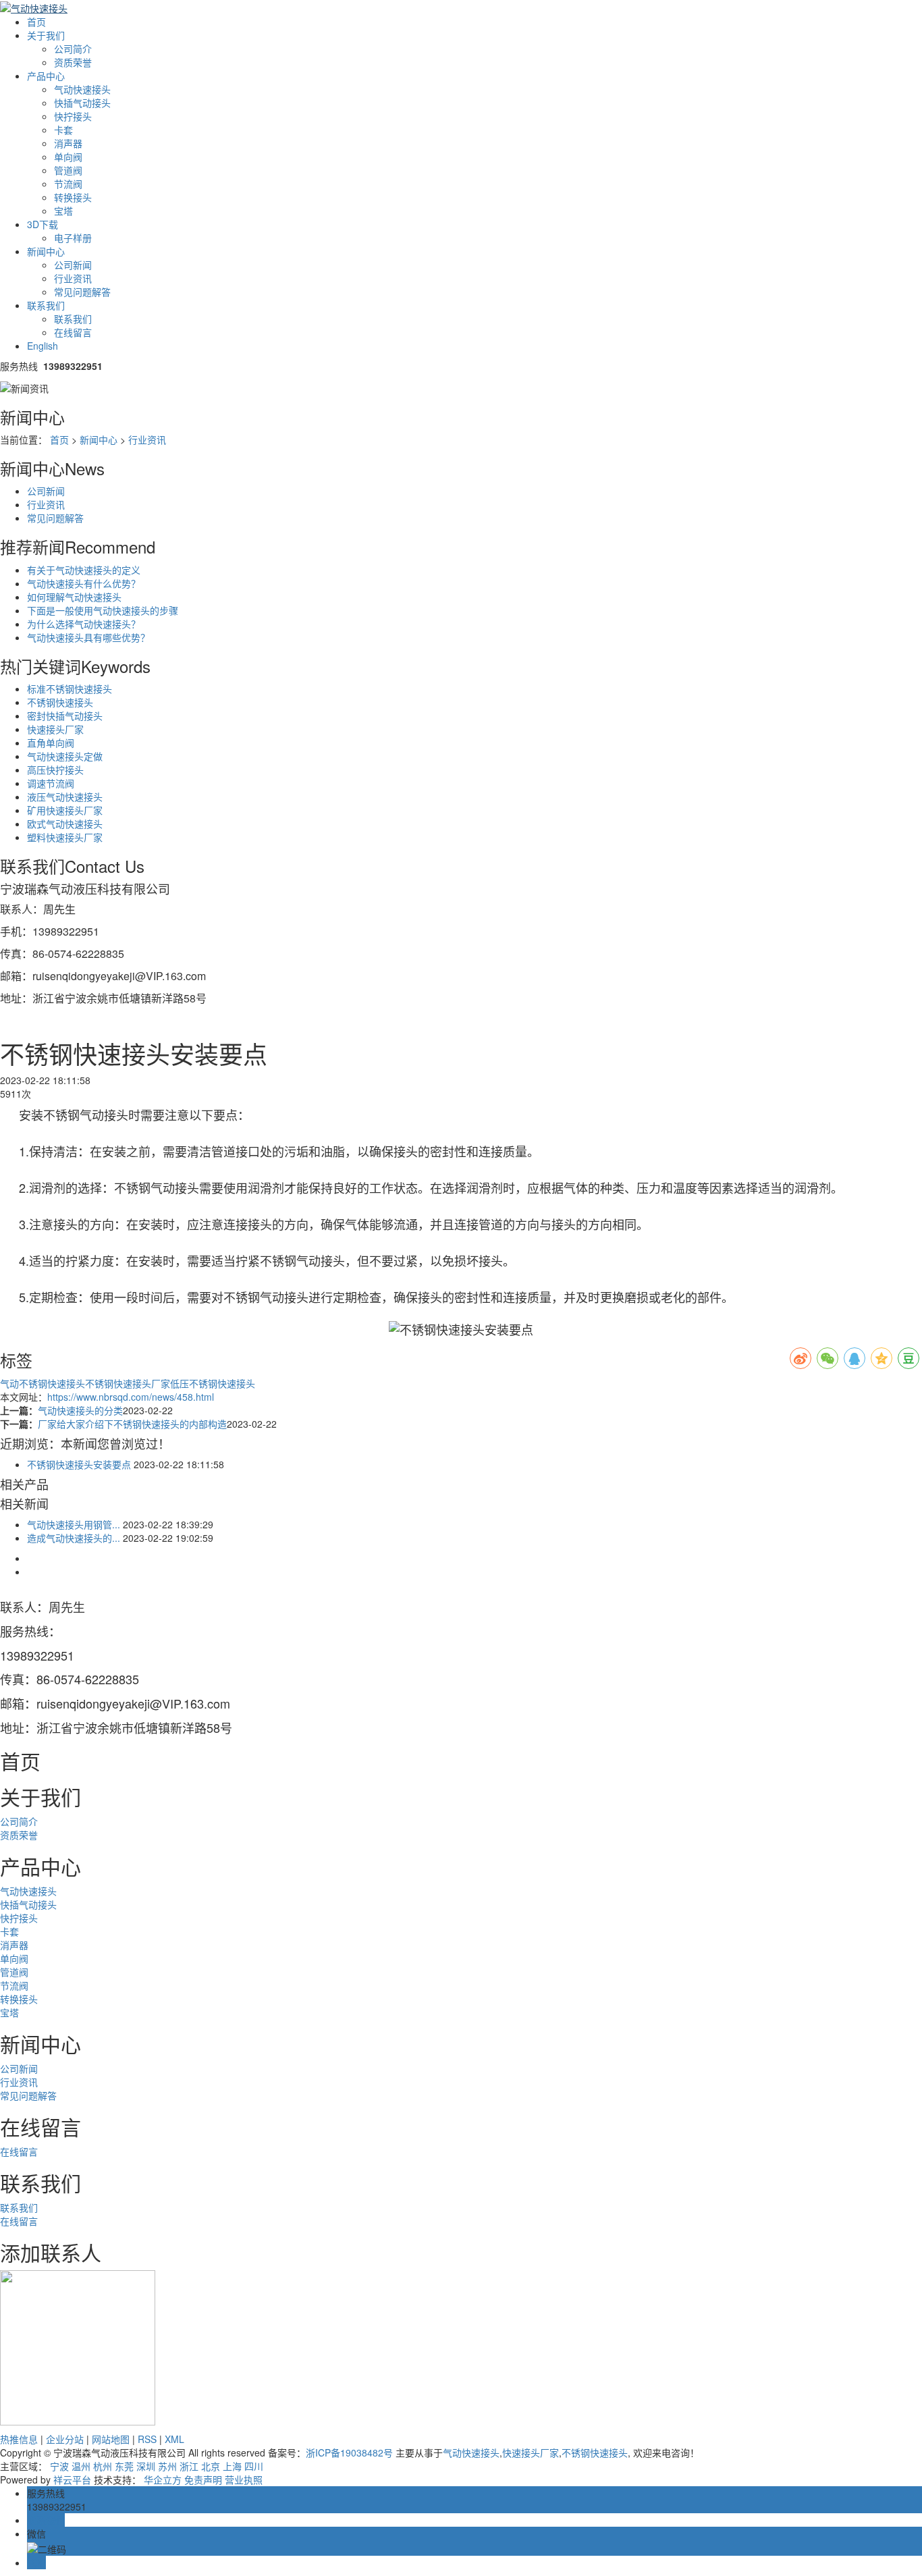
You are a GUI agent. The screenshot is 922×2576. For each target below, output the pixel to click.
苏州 (167, 2466)
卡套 (63, 130)
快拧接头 (73, 116)
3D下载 (43, 224)
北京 (211, 2466)
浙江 (189, 2466)
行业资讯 (73, 278)
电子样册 (73, 238)
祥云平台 (72, 2479)
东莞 (124, 2466)
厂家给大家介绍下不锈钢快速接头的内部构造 (132, 1424)
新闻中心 (46, 251)
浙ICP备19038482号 (349, 2452)
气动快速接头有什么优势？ (84, 583)
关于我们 (46, 35)
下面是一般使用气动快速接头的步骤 (103, 610)
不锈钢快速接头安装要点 (79, 1464)
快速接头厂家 (55, 729)
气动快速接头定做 (65, 756)
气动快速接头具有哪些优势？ (88, 637)
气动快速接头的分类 (80, 1410)
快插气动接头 (82, 103)
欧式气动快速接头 (65, 824)
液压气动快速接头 (65, 797)
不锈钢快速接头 (60, 702)
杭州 (103, 2466)
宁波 (59, 2466)
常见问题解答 (82, 292)
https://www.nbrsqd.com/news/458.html (131, 1397)
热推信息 (19, 2439)
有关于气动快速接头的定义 (84, 570)
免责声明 (203, 2479)
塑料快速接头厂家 (65, 837)
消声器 (68, 143)
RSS (147, 2439)
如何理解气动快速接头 (74, 597)
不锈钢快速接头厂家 (128, 1383)
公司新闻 (73, 265)
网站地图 (111, 2439)
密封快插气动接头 (65, 716)
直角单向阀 (51, 743)
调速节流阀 (51, 783)
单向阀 (68, 157)
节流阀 (68, 184)
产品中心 (46, 76)
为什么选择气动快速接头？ (84, 624)
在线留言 (73, 332)
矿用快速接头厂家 (65, 810)
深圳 (146, 2466)
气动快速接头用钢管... (74, 1524)
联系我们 (46, 305)
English (43, 346)
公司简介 (73, 49)
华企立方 (163, 2479)
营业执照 (244, 2479)
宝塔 (63, 211)
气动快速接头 (82, 89)
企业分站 (65, 2439)
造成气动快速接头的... (74, 1538)
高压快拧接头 (55, 770)
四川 (254, 2466)
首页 (36, 22)
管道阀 (68, 170)
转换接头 (73, 197)
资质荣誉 (73, 62)
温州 (81, 2466)
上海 (232, 2466)
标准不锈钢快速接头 (70, 689)
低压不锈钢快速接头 (213, 1383)
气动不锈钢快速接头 (43, 1383)
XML (174, 2439)
